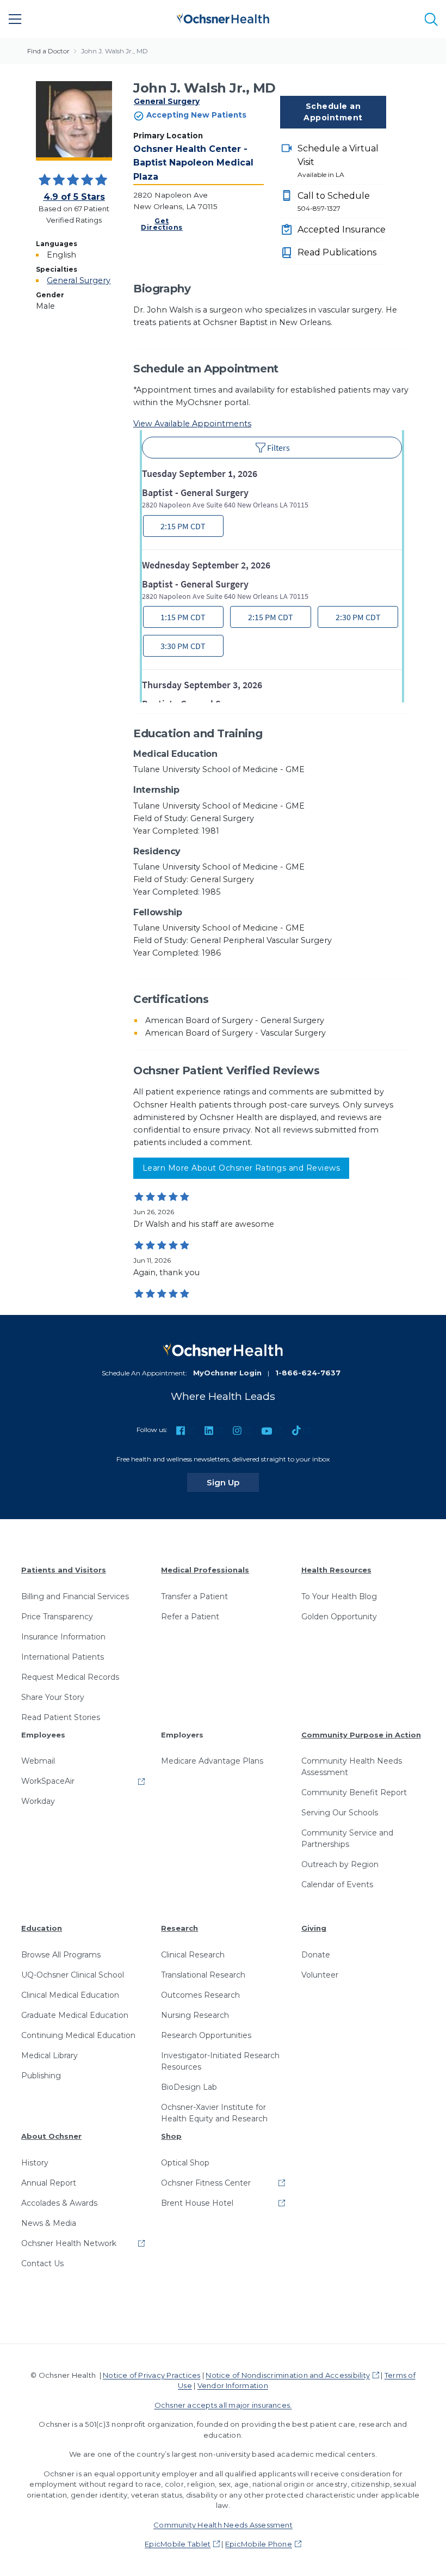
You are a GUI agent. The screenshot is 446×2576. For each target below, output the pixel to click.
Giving (314, 1928)
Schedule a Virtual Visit (338, 161)
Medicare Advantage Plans (212, 1761)
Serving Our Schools (340, 1813)
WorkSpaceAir (48, 1781)
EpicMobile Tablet (178, 2544)
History (35, 2163)
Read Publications (337, 252)
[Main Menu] (15, 19)
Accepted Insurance (342, 230)
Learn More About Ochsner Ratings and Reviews (241, 1168)
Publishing (41, 2076)
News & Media (49, 2223)
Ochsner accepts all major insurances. (223, 2405)
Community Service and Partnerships (347, 1838)
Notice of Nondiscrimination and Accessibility (288, 2375)
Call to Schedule (334, 201)
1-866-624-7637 (308, 1373)
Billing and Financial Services (75, 1596)
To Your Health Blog (339, 1596)
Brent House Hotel (197, 2203)
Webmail (38, 1761)
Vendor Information (233, 2385)
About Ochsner (51, 2136)
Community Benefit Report (354, 1792)
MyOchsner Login (227, 1373)
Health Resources (336, 1570)
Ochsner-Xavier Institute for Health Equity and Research (214, 2113)
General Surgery (167, 101)
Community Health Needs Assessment (352, 1767)
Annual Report (49, 2183)
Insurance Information (63, 1637)
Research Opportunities (206, 2035)
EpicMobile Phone (259, 2544)
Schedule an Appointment (333, 112)
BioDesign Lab (189, 2087)
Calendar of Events (337, 1884)
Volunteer (320, 1975)
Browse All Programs (61, 1955)
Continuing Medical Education (78, 2035)
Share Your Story (53, 1697)
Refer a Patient (190, 1617)
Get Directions (162, 224)
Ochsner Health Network (69, 2243)
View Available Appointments (192, 424)
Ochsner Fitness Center (206, 2183)
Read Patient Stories (61, 1717)
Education (42, 1928)
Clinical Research (193, 1955)
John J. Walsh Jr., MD (114, 51)
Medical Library (49, 2055)
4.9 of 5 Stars (74, 197)
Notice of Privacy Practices (151, 2375)
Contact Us (42, 2263)
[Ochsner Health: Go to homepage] (223, 17)
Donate (316, 1955)
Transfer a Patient (194, 1596)
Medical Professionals (205, 1570)
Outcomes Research (200, 1995)
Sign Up (233, 1482)
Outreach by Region (340, 1864)
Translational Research (203, 1975)
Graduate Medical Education (75, 2015)
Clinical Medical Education (70, 1995)
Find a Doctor (48, 51)
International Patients (63, 1657)
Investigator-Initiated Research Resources (220, 2061)
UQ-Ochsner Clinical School (73, 1975)
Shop (171, 2136)
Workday (38, 1801)
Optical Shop (185, 2163)
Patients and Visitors (64, 1570)
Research (179, 1928)
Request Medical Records (70, 1677)
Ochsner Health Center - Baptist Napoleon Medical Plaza (193, 163)
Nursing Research (195, 2015)
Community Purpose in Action (361, 1735)
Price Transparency (57, 1617)
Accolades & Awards (59, 2203)
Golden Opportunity (339, 1617)
